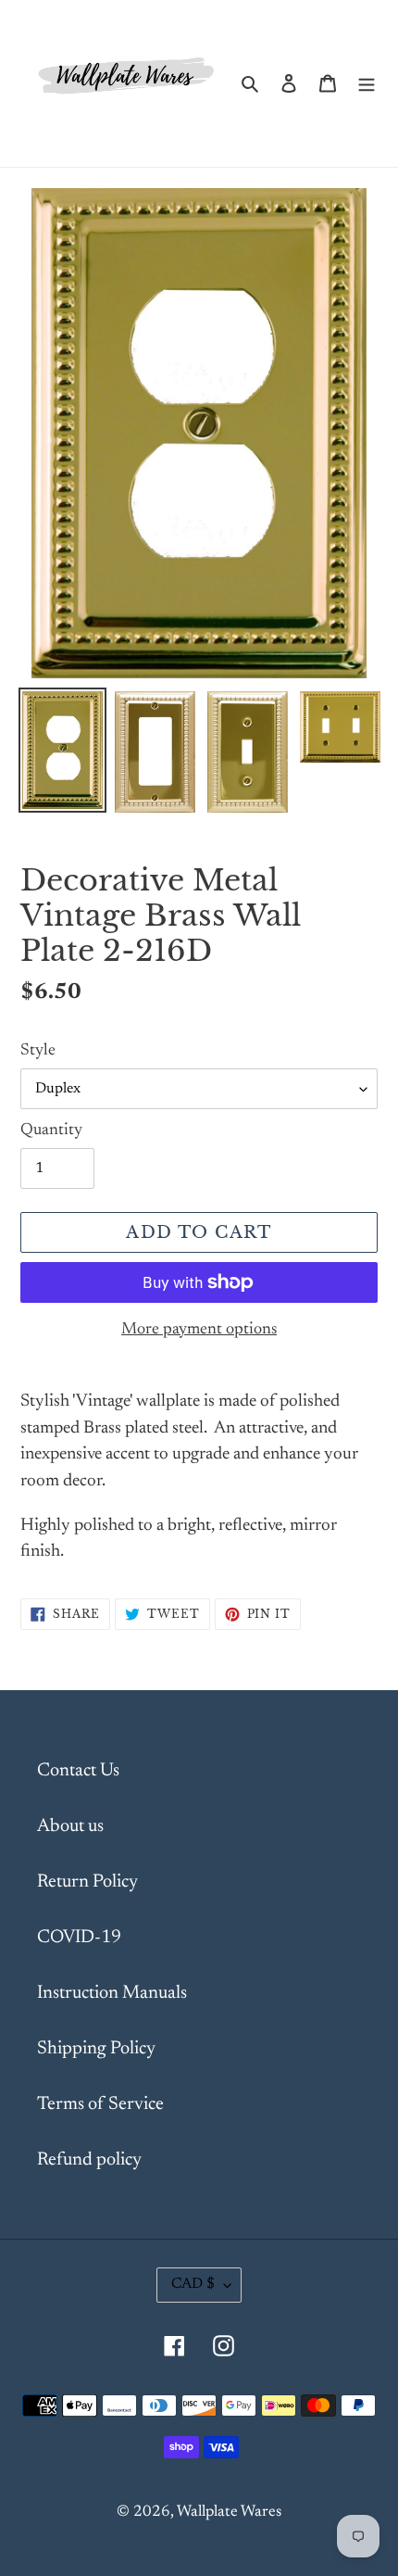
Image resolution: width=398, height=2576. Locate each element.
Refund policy (89, 2160)
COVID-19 (79, 1938)
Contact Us (78, 1771)
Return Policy (87, 1882)
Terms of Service (100, 2104)
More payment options (199, 1330)
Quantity (51, 1130)
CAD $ (193, 2284)
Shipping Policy (96, 2049)
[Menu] (367, 83)
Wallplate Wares (229, 2513)
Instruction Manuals (112, 1993)
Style (38, 1051)
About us (70, 1826)
